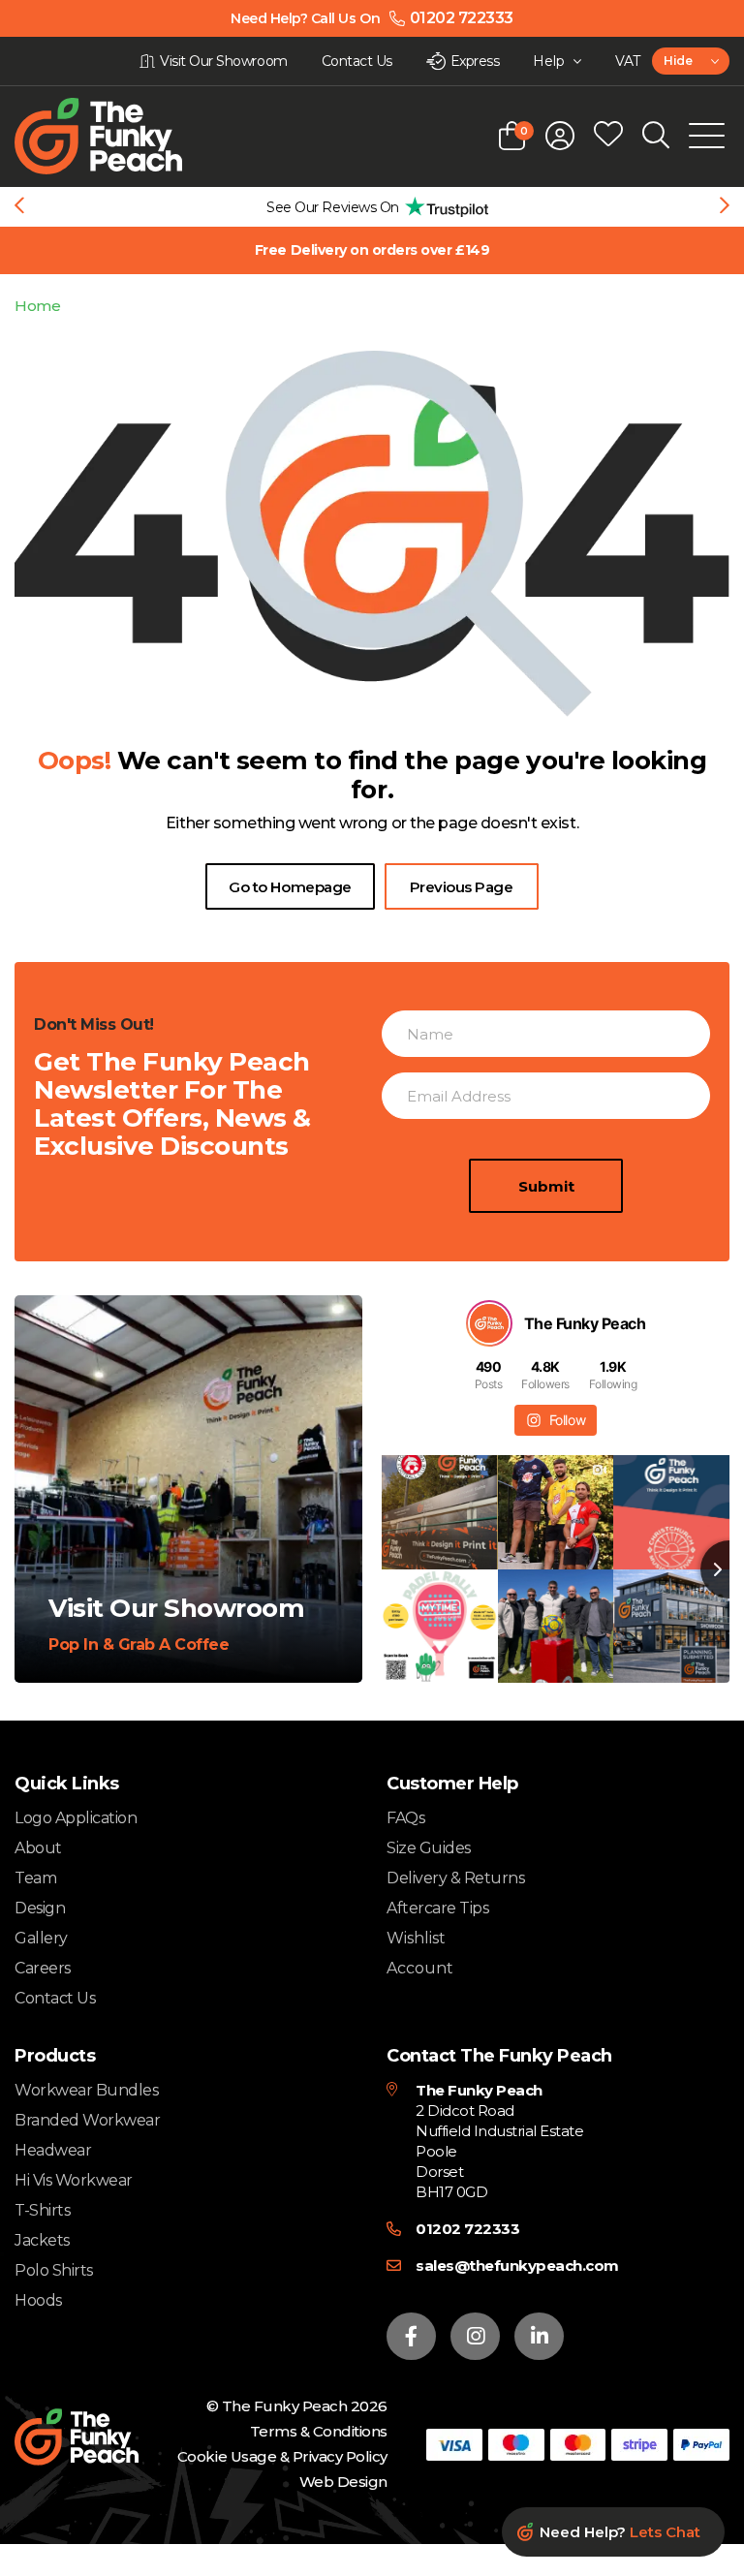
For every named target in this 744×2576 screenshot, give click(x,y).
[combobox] (691, 61)
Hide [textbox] (678, 61)
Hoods (38, 2300)
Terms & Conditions (319, 2431)
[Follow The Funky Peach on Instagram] (475, 2336)
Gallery (41, 1938)
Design (40, 1908)
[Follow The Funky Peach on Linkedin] (539, 2336)
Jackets (42, 2240)
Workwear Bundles (86, 2090)
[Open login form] (560, 136)
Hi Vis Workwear (74, 2180)
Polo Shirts (54, 2270)
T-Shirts (42, 2210)
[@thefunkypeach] (489, 1323)
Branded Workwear (87, 2120)
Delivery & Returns (455, 1878)
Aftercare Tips (437, 1908)
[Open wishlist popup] (608, 136)
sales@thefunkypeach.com (517, 2266)
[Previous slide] (19, 207)
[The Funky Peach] (121, 136)
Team (35, 1878)
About (38, 1848)
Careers (43, 1968)
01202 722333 (467, 2229)
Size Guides (429, 1848)
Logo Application (76, 1818)
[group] (372, 207)
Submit (546, 1186)
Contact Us (55, 1998)
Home (37, 306)
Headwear (53, 2150)
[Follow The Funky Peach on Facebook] (411, 2336)
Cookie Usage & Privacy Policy (282, 2456)
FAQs (405, 1818)
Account (420, 1969)
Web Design (343, 2482)
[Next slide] (725, 207)
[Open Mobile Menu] (707, 136)
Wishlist (416, 1939)
